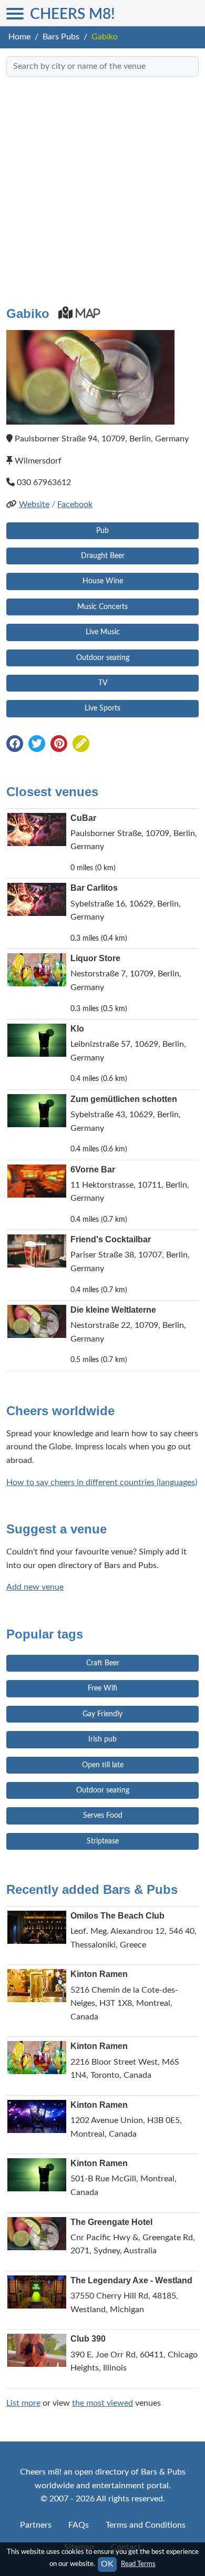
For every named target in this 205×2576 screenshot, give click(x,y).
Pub (102, 531)
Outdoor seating (103, 658)
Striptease (103, 1841)
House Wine (103, 581)
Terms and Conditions (146, 2525)
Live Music (103, 632)
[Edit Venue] (81, 745)
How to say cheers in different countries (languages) (102, 1482)
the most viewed (102, 2403)
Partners (36, 2525)
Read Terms (138, 2564)
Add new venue (35, 1587)
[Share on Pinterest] (59, 745)
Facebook (75, 504)
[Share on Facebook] (15, 745)
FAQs (79, 2525)
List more (23, 2403)
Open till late (103, 1765)
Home (19, 37)
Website (34, 504)
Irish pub (102, 1739)
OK (107, 2564)
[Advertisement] (102, 187)
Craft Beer (103, 1663)
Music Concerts (102, 607)
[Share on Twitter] (37, 745)
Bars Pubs (61, 37)
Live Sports (102, 708)
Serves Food (103, 1816)
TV (103, 683)
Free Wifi (102, 1688)
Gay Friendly (102, 1714)
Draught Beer (103, 556)
